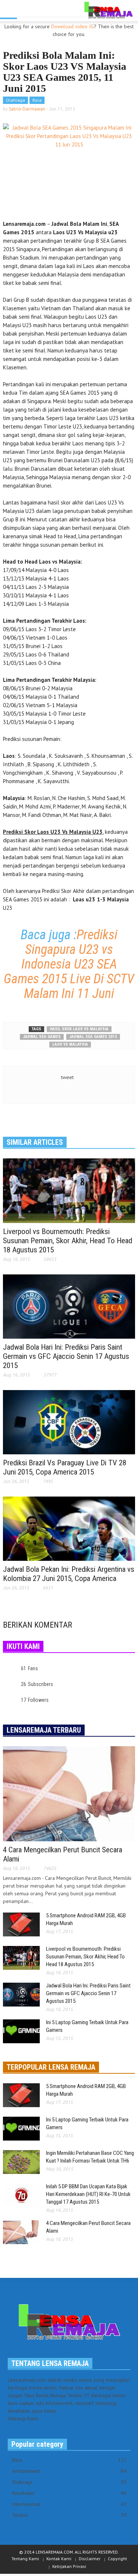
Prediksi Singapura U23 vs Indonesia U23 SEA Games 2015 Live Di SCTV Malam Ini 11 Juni (69, 964)
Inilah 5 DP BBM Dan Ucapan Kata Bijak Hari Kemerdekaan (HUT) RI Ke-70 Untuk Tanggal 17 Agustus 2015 (88, 2194)
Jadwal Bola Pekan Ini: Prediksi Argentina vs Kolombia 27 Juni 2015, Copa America (69, 1574)
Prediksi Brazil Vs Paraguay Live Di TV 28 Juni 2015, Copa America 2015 (65, 1467)
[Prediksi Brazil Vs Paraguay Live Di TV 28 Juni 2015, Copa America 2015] (69, 1422)
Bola (37, 100)
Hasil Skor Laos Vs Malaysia (79, 1029)
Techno (69, 2515)
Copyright (117, 2559)
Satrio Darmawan (27, 109)
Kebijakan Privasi (69, 2566)
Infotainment (69, 2471)
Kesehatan (69, 2493)
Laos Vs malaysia (70, 1044)
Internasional (69, 2504)
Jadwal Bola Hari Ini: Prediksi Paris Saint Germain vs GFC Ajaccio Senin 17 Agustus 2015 (66, 1356)
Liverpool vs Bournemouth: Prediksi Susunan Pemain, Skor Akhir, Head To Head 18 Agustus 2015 (68, 1241)
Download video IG (72, 26)
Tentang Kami (25, 2559)
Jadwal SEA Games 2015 (93, 1037)
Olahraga (15, 100)
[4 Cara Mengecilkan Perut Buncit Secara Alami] (69, 1793)
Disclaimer (90, 2559)
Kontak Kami (59, 2559)
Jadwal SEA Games (42, 1037)
